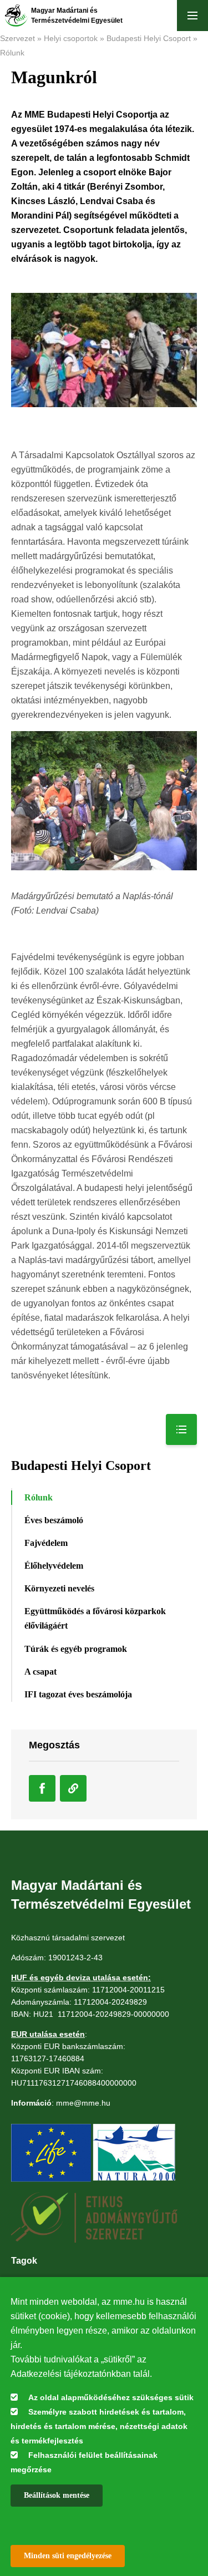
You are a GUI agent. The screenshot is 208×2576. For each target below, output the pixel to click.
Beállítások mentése (57, 2495)
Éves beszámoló (54, 1520)
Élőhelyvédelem (54, 1566)
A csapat (40, 1672)
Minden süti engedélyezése (68, 2556)
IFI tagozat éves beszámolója (78, 1694)
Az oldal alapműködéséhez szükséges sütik (111, 2397)
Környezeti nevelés (59, 1588)
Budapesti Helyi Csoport (149, 38)
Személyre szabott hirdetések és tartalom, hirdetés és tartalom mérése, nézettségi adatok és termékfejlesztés (99, 2426)
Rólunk (12, 53)
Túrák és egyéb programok (76, 1649)
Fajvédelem (46, 1543)
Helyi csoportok (71, 38)
